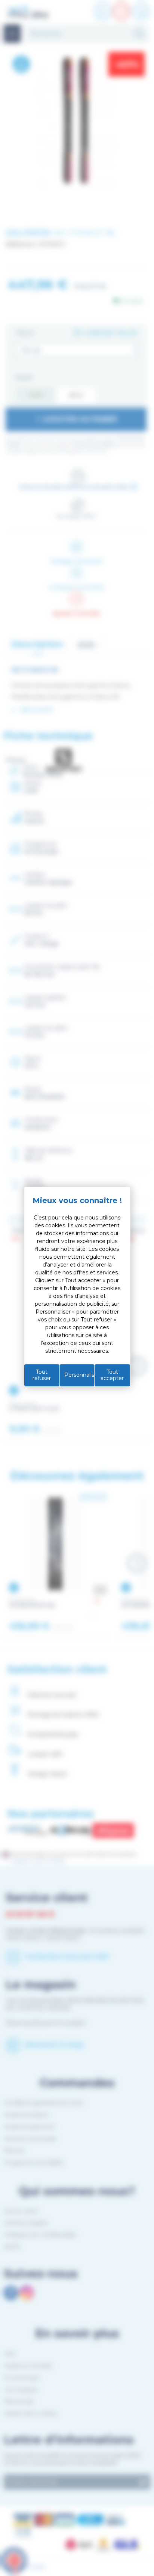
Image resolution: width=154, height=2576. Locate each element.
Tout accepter (112, 1375)
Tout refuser (42, 1375)
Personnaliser (79, 1375)
